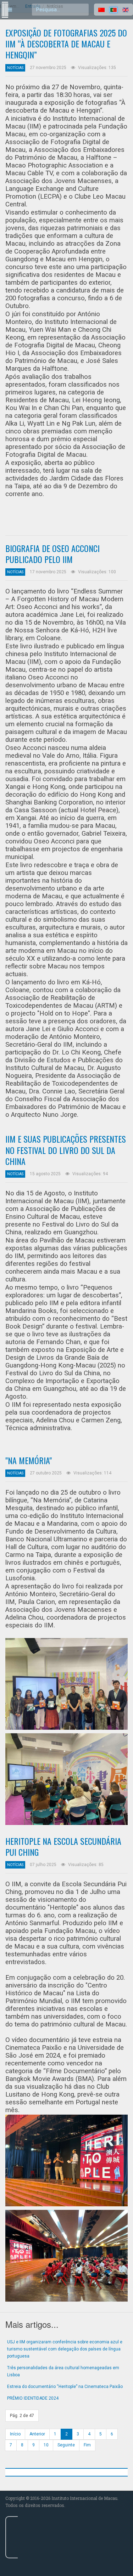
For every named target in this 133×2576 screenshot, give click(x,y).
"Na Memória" (29, 1460)
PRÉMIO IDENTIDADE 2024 (33, 2398)
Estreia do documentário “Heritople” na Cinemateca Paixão (65, 2387)
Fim (87, 2445)
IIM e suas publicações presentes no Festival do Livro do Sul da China (66, 1150)
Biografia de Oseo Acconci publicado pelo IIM (52, 554)
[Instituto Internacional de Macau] (4, 3)
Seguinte (66, 2445)
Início (15, 2434)
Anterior (37, 2434)
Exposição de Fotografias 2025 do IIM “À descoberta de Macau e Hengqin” (66, 44)
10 (46, 2445)
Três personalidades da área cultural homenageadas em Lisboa (63, 2371)
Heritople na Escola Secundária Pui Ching (63, 1846)
